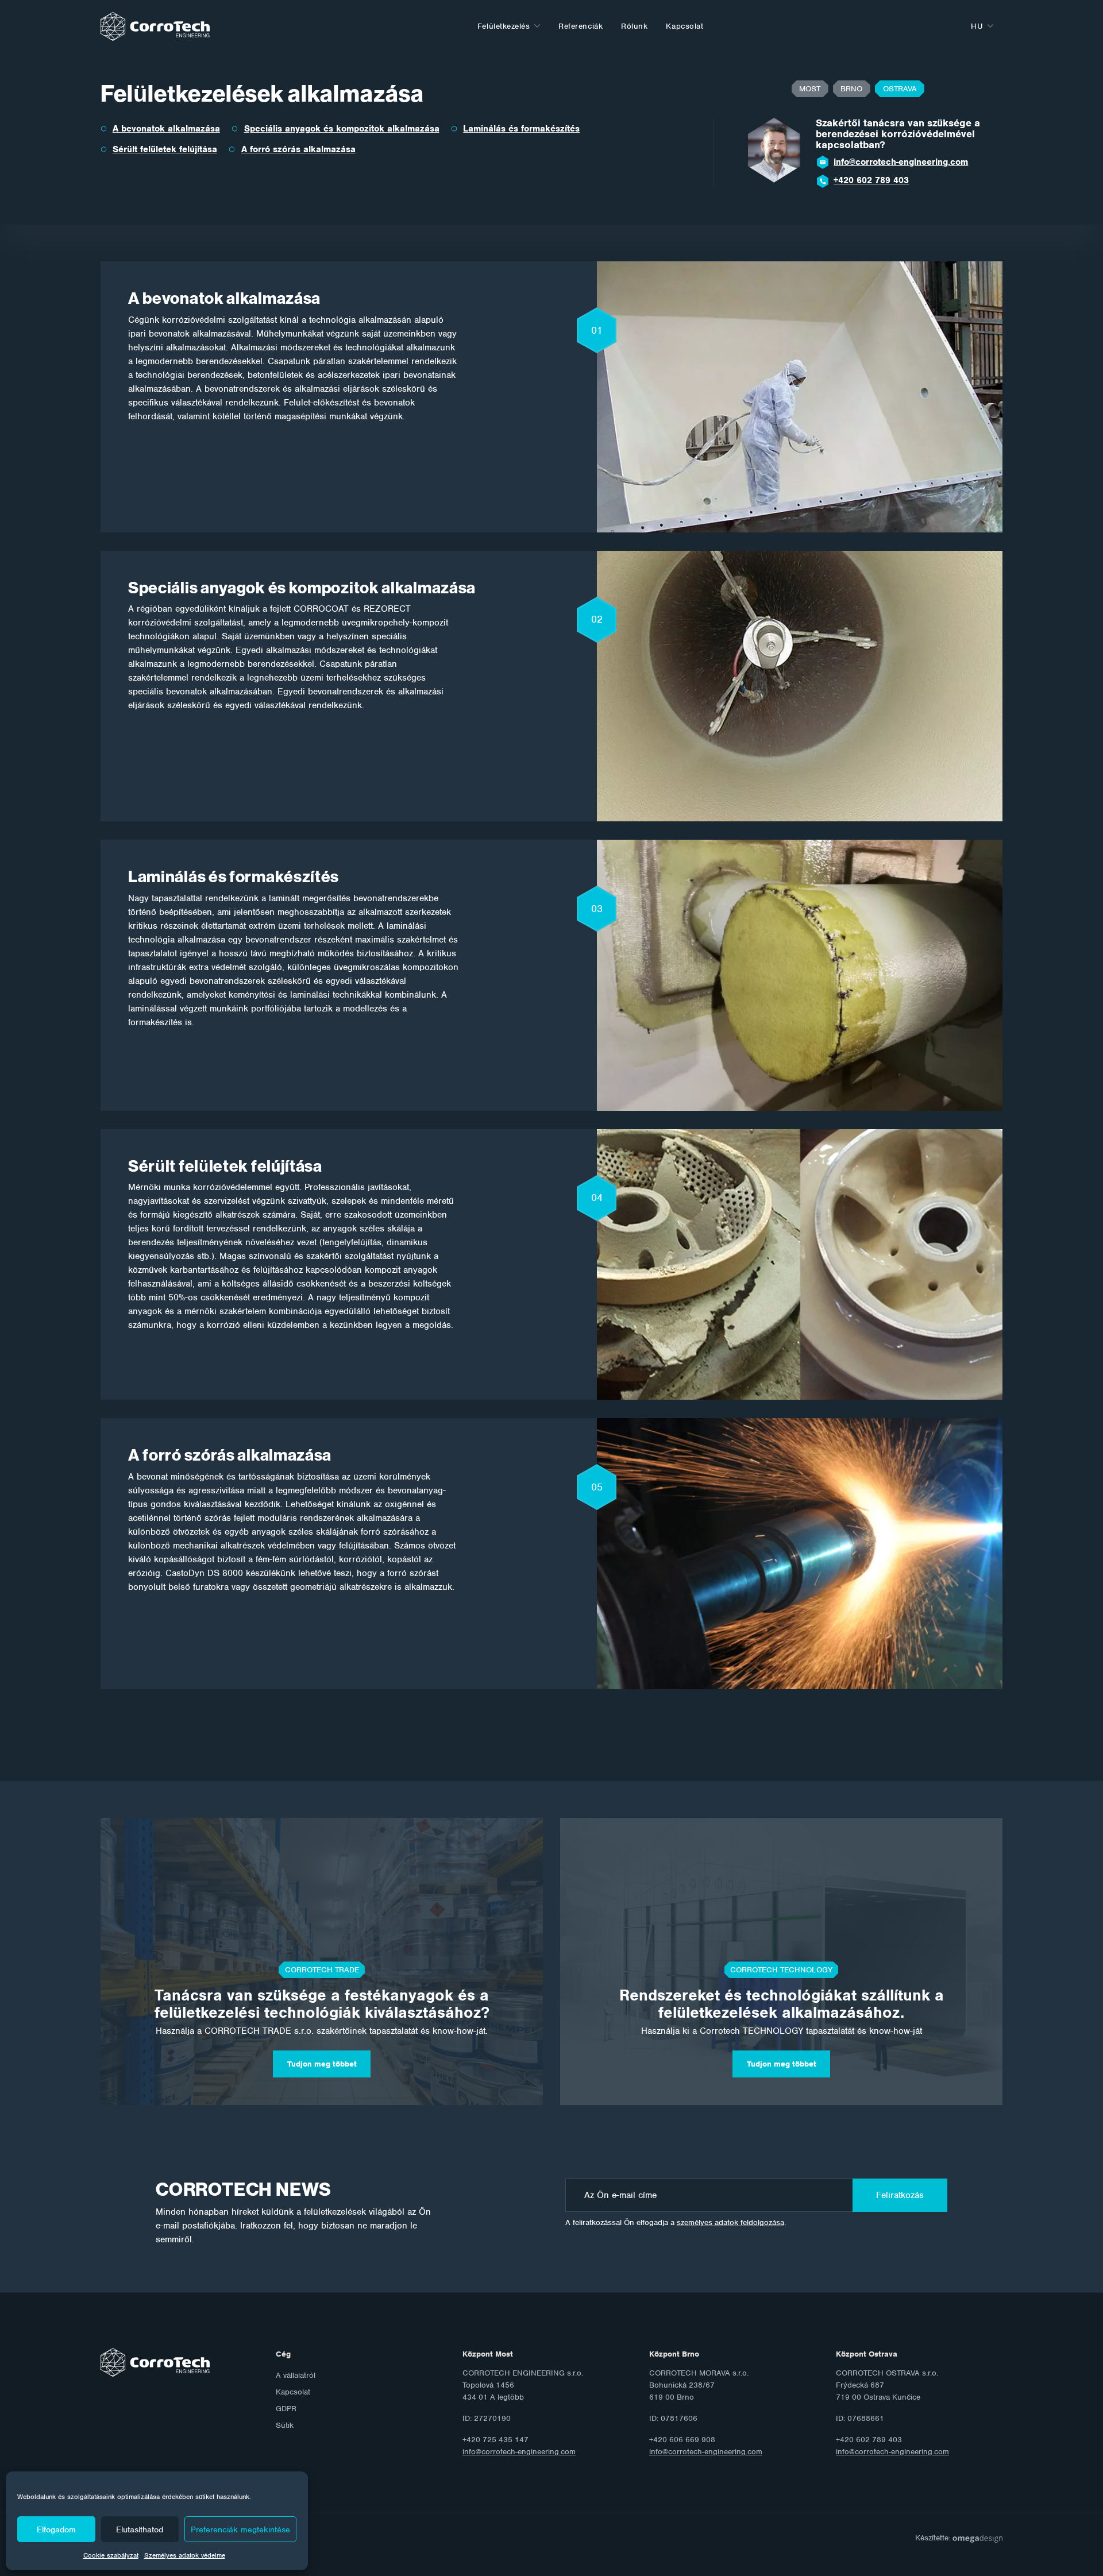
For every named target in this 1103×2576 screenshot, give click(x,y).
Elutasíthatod (140, 2529)
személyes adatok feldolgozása (730, 2222)
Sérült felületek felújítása (165, 149)
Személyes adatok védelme (185, 2555)
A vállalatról (296, 2375)
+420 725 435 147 (871, 180)
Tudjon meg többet (322, 2064)
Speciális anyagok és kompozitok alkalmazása (342, 129)
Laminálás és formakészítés (521, 129)
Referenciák (581, 26)
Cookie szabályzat (111, 2555)
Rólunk (634, 26)
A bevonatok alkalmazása (166, 129)
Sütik (285, 2425)
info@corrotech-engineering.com (901, 162)
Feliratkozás (900, 2195)
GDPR (286, 2409)
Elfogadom (56, 2529)
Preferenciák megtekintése (240, 2529)
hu (977, 26)
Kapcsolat (684, 26)
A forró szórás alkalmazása (298, 149)
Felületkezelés (504, 26)
